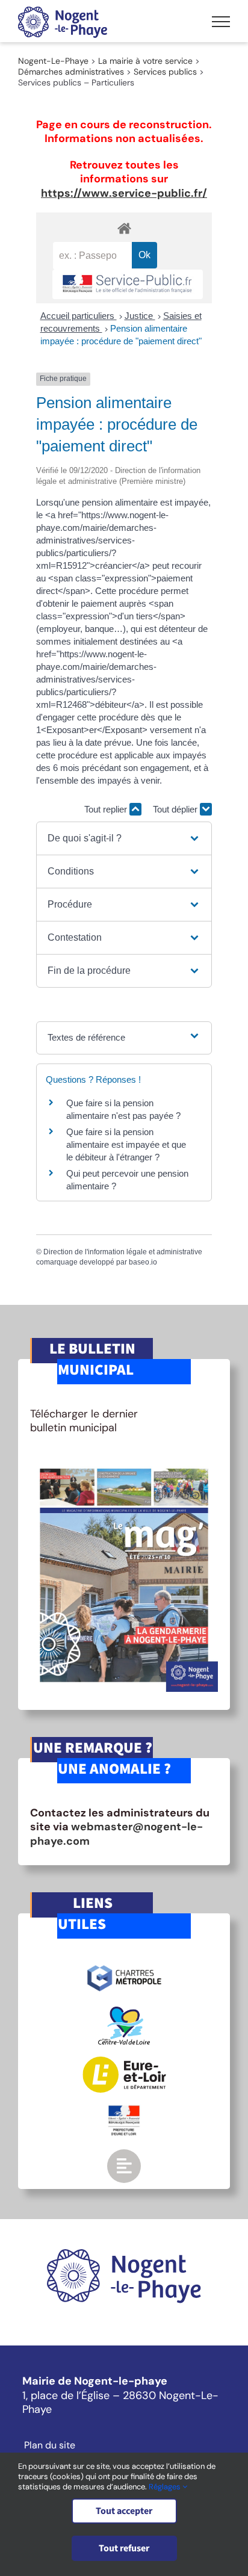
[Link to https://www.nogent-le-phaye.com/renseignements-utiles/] (124, 2166)
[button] (124, 838)
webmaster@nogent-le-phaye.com (116, 1834)
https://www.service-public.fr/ (124, 193)
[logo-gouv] (124, 2110)
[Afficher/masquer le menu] (221, 22)
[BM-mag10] (124, 1464)
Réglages (166, 2487)
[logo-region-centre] (124, 2012)
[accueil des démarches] (124, 228)
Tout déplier (176, 809)
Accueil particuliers (79, 316)
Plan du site (50, 2445)
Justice (140, 316)
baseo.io (143, 1262)
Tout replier (107, 809)
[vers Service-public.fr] (128, 284)
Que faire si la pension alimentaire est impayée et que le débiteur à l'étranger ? (126, 1144)
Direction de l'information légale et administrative (123, 1252)
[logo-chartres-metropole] (124, 1967)
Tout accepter (124, 2511)
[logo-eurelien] (124, 2062)
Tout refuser (124, 2548)
